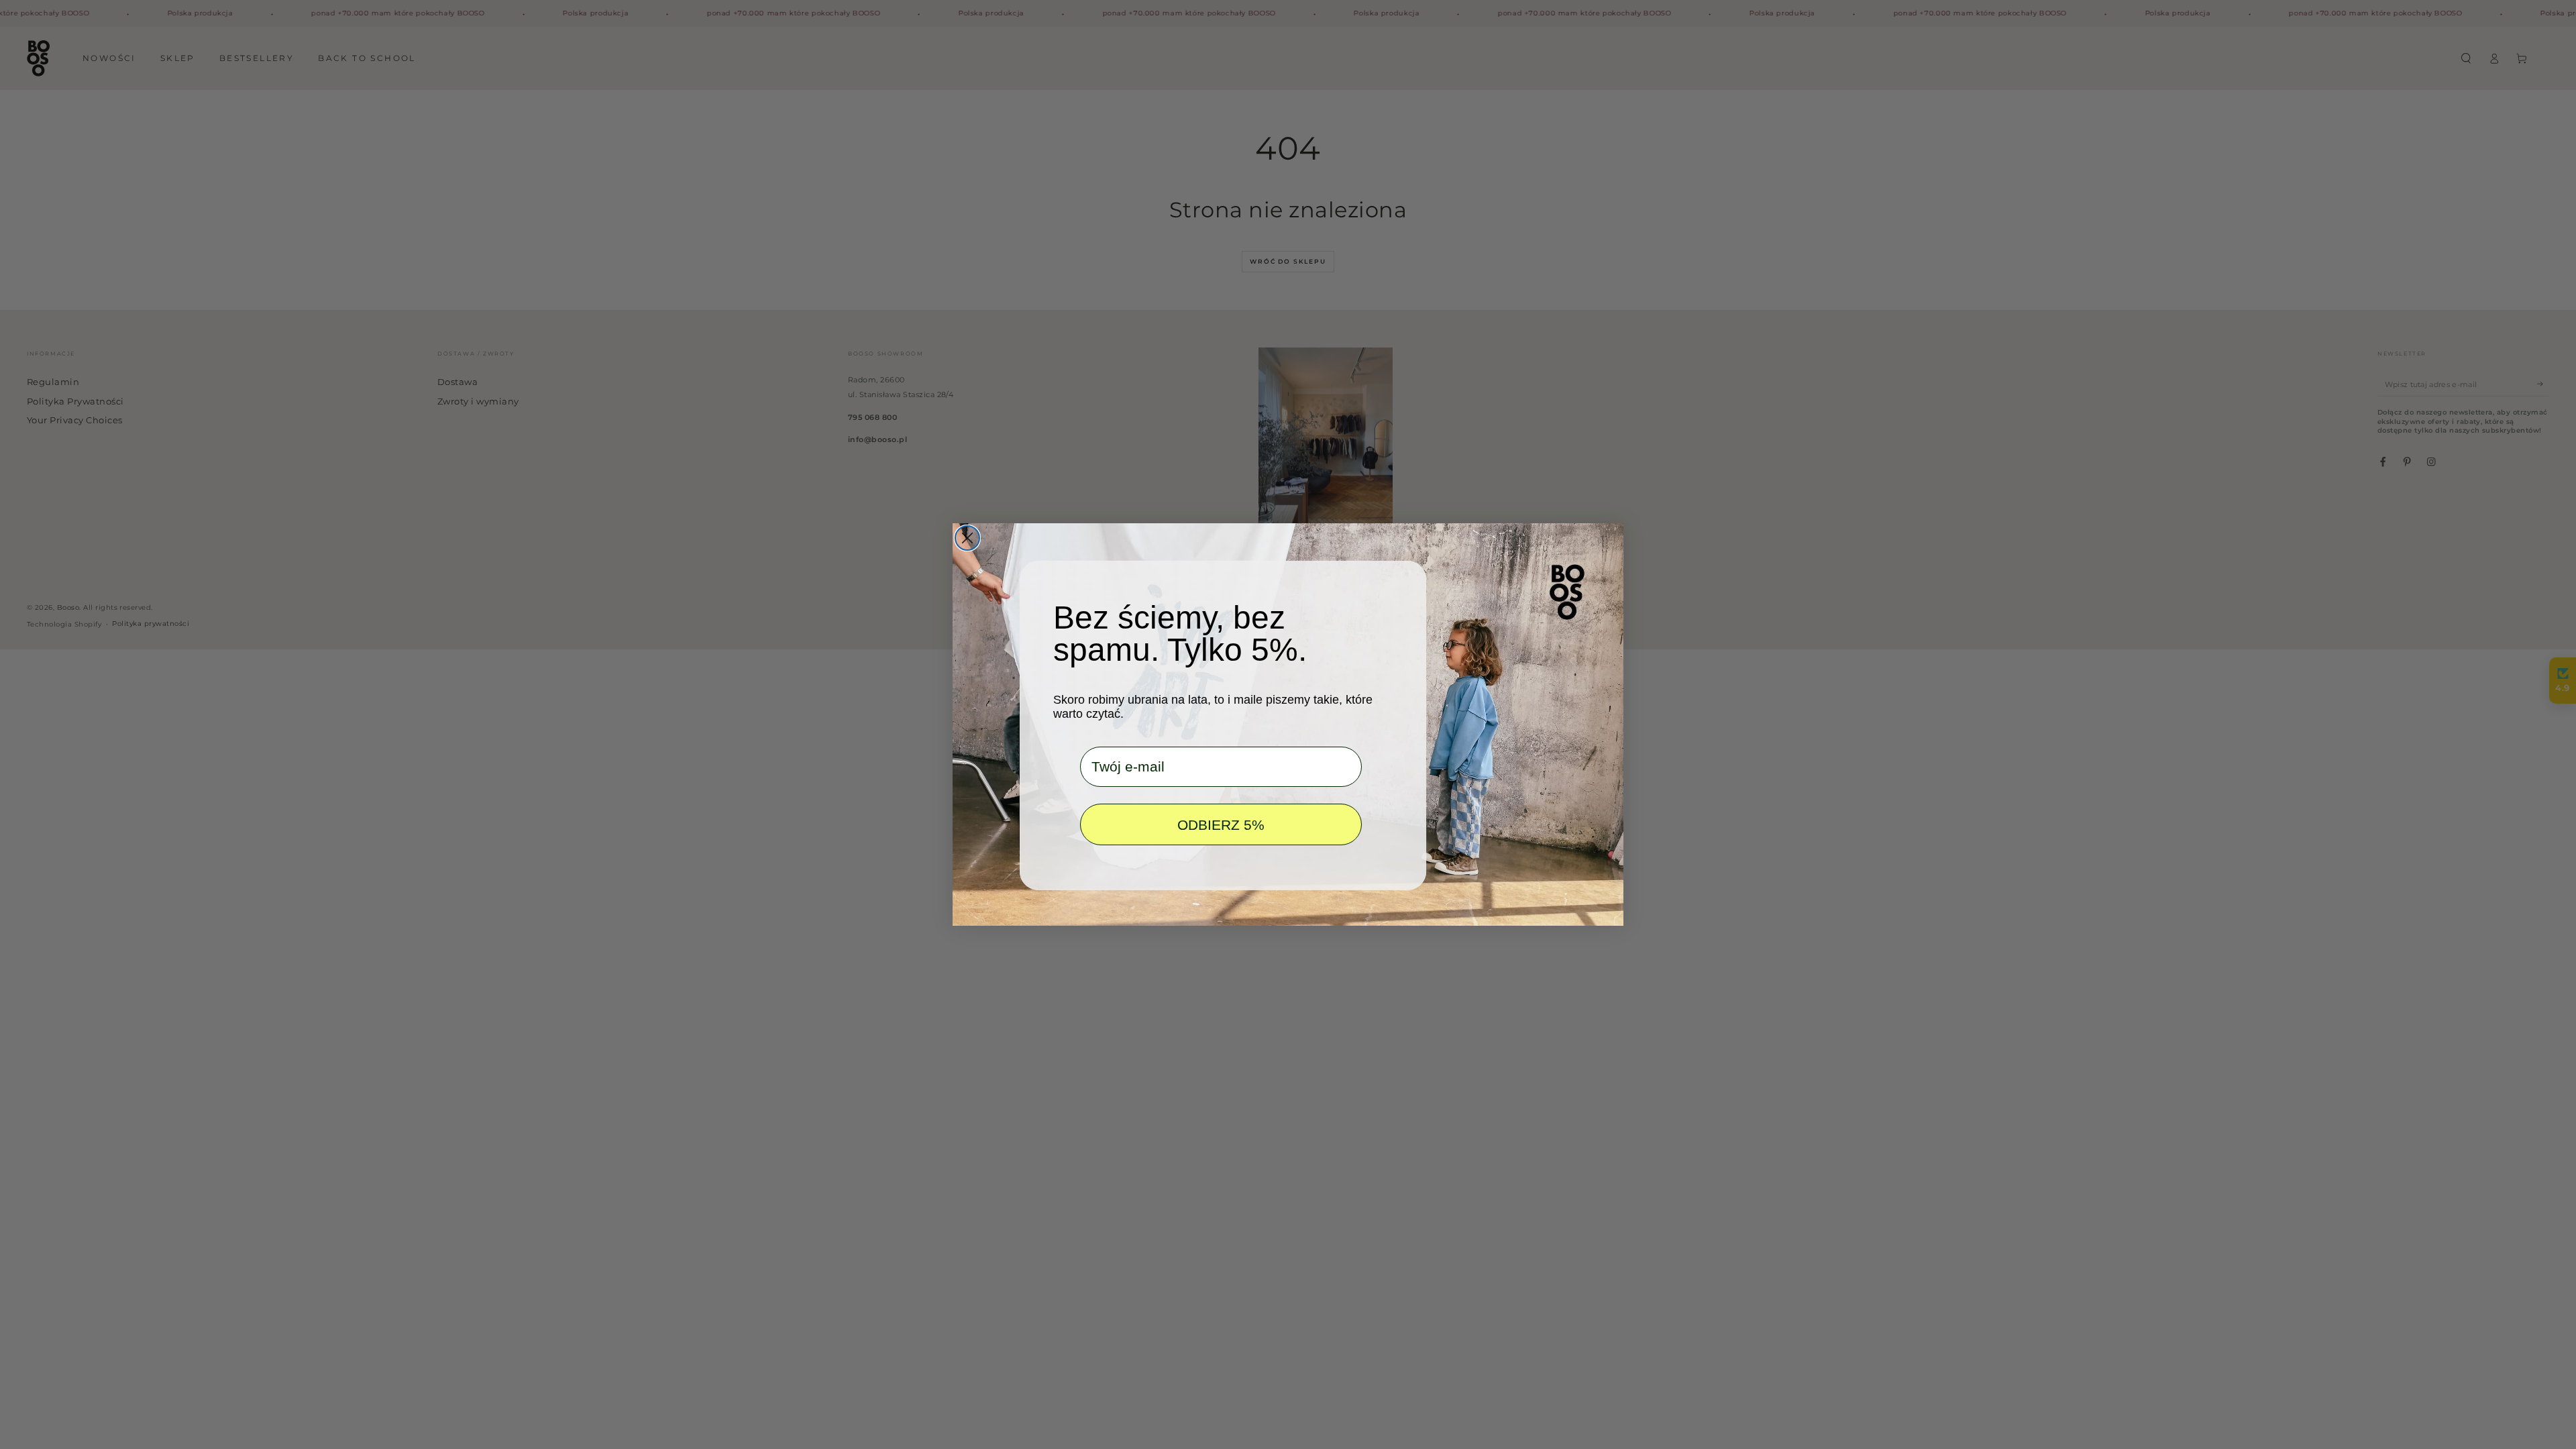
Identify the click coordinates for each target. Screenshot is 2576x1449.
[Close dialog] (967, 538)
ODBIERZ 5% (1221, 825)
